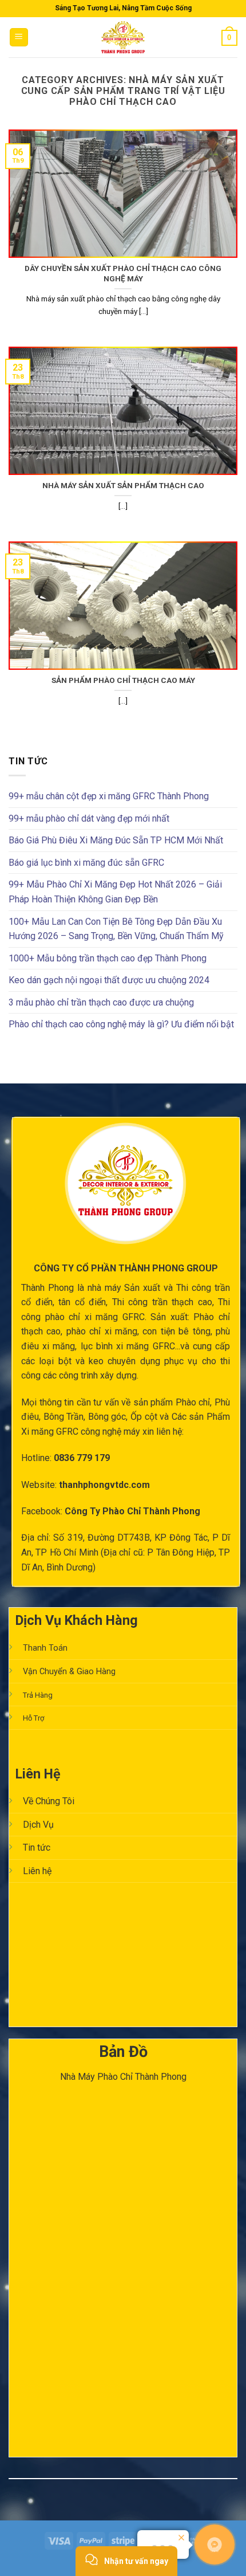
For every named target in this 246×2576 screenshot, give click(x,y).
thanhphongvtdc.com (104, 1485)
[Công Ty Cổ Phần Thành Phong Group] (123, 37)
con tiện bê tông (176, 1331)
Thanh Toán (45, 1648)
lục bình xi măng (115, 1346)
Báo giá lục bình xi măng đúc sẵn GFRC (86, 863)
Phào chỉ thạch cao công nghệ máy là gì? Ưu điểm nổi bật (121, 1024)
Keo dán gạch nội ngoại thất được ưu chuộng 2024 (109, 980)
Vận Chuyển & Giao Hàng (69, 1672)
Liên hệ (37, 1871)
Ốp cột (144, 1417)
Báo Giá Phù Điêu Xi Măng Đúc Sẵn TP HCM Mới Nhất (116, 840)
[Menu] (19, 38)
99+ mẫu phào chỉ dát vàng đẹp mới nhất (89, 818)
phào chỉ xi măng (102, 1331)
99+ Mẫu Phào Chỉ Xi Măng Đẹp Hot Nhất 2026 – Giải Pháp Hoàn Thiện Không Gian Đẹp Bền (115, 892)
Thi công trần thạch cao (162, 1302)
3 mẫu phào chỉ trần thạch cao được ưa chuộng (101, 1002)
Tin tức (37, 1847)
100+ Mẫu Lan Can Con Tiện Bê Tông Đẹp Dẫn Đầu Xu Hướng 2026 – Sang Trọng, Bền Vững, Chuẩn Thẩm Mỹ (116, 929)
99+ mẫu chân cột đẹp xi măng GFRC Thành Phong (109, 796)
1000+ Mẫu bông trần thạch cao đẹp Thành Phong (108, 958)
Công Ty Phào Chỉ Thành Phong (132, 1511)
